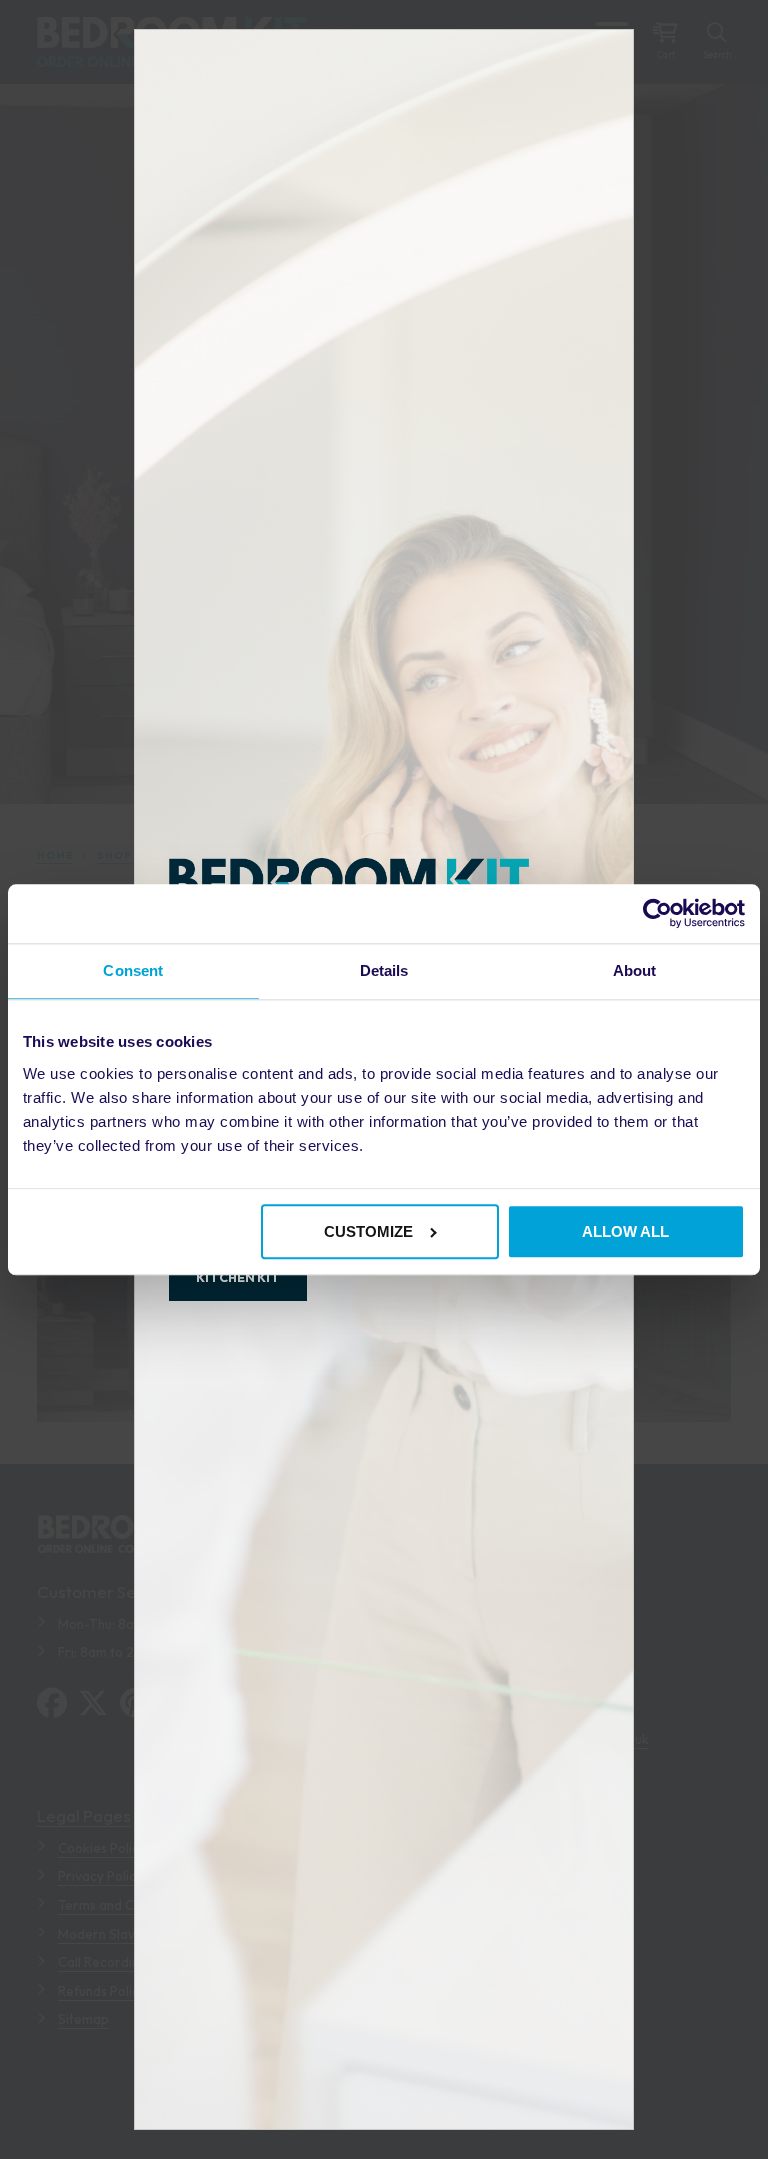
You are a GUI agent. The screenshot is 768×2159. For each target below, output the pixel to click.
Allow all (625, 1231)
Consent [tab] (133, 971)
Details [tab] (384, 971)
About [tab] (635, 971)
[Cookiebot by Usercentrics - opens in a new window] (657, 914)
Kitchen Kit (238, 1277)
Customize (368, 1231)
